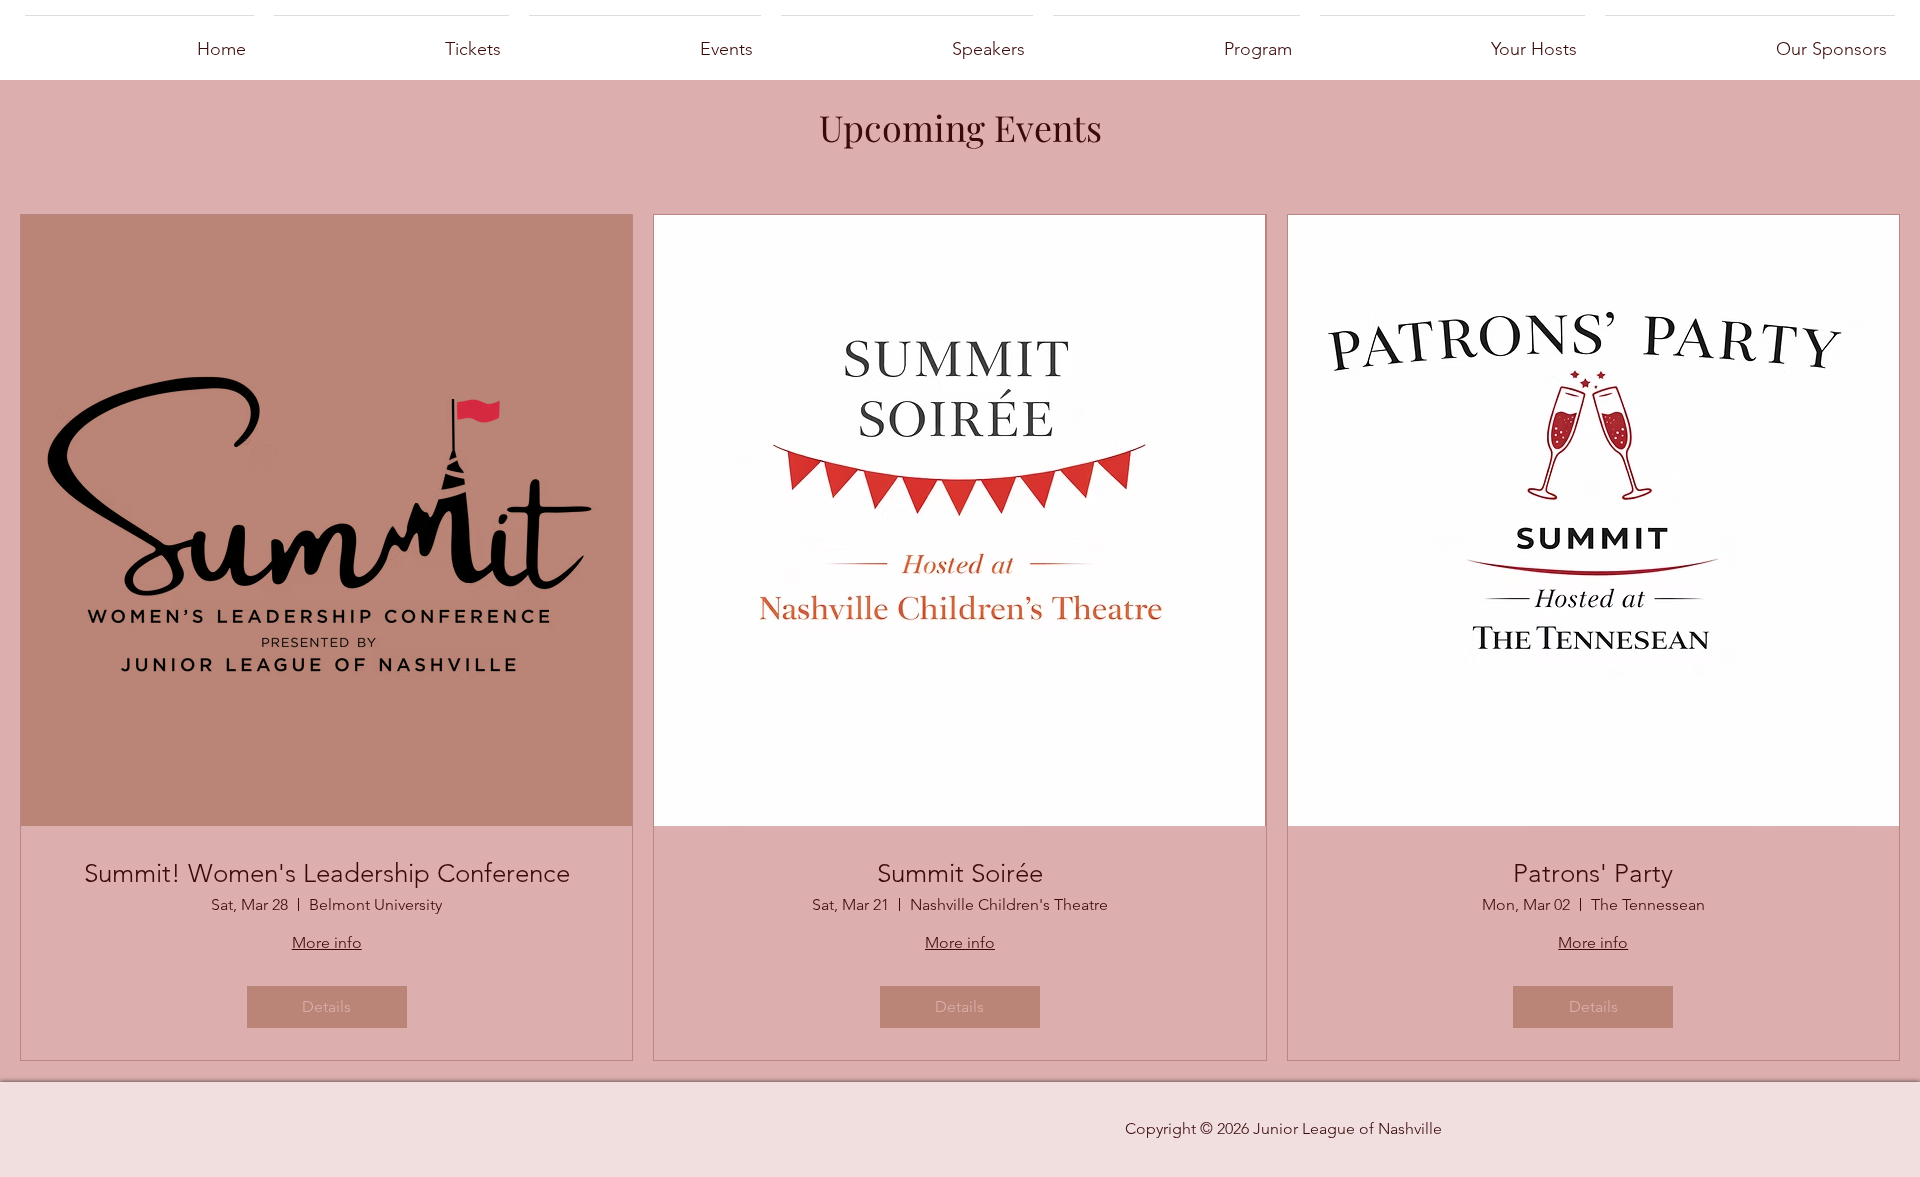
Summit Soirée (960, 873)
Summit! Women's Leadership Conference (327, 873)
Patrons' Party (1593, 873)
